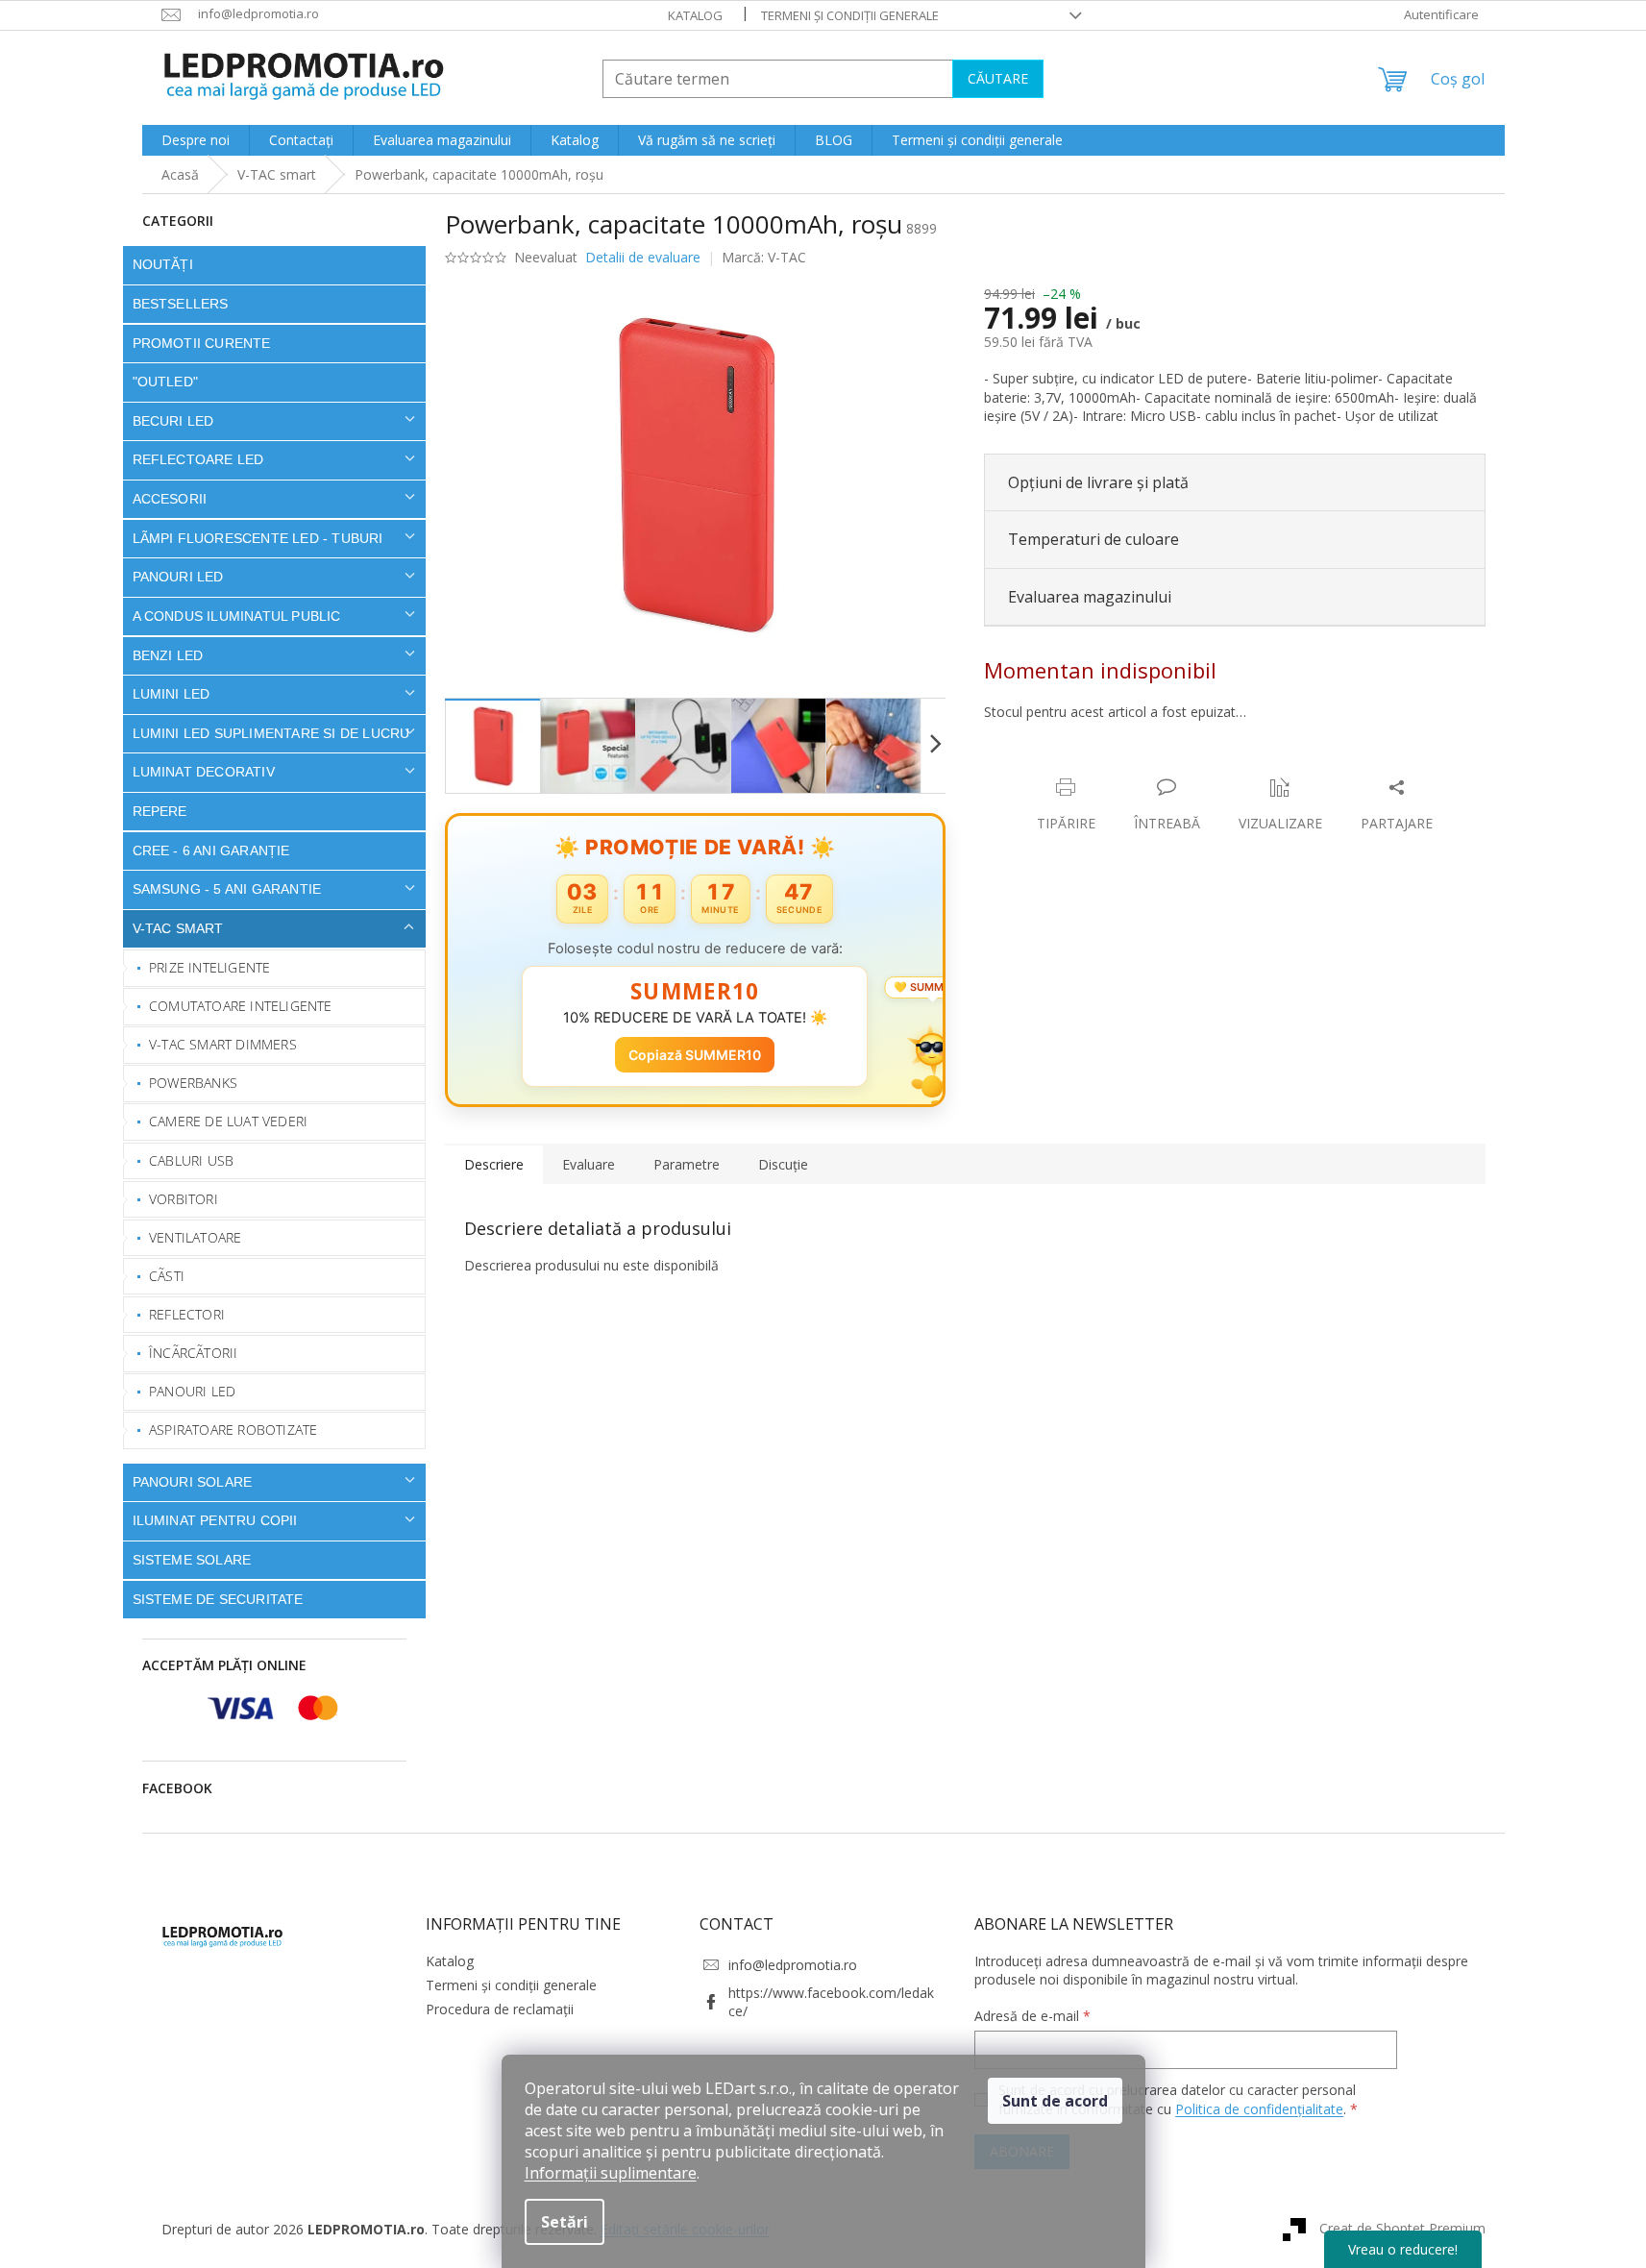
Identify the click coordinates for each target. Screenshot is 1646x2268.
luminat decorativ (204, 772)
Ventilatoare (195, 1237)
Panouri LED (192, 1391)
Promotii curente (202, 343)
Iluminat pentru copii (215, 1520)
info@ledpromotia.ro (793, 1965)
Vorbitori (184, 1199)
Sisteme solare (192, 1560)
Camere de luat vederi (228, 1121)
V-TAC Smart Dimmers (223, 1044)
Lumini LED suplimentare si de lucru (271, 733)
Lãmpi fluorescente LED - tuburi (258, 538)
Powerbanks (193, 1083)
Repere (160, 811)
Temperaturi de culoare (1093, 539)
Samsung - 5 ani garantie (227, 889)
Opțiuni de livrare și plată (1098, 482)
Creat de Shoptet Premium (1402, 2227)
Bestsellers (181, 304)
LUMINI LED (172, 694)
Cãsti (167, 1276)
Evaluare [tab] (589, 1164)
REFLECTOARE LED (198, 459)
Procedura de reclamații (500, 2009)
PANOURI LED (178, 577)
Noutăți (163, 264)
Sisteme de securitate (218, 1599)
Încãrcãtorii (193, 1353)
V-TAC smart (178, 928)
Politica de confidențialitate (1259, 2109)
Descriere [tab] (494, 1164)
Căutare (998, 78)
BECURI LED (173, 421)
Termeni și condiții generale (850, 15)
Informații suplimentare (611, 2173)
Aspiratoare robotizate (233, 1430)
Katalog (695, 15)
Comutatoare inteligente (241, 1006)
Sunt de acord (1055, 2101)
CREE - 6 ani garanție (211, 850)
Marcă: (764, 257)
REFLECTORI (187, 1314)
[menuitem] (196, 140)
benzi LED (168, 655)
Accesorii (170, 499)
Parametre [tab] (687, 1164)
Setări (565, 2222)
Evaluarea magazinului (1090, 597)
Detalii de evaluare (643, 257)
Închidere (1126, 767)
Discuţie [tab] (783, 1164)
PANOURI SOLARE (193, 1482)
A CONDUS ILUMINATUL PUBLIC (237, 616)
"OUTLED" (166, 382)
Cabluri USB (191, 1160)
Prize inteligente (209, 967)
